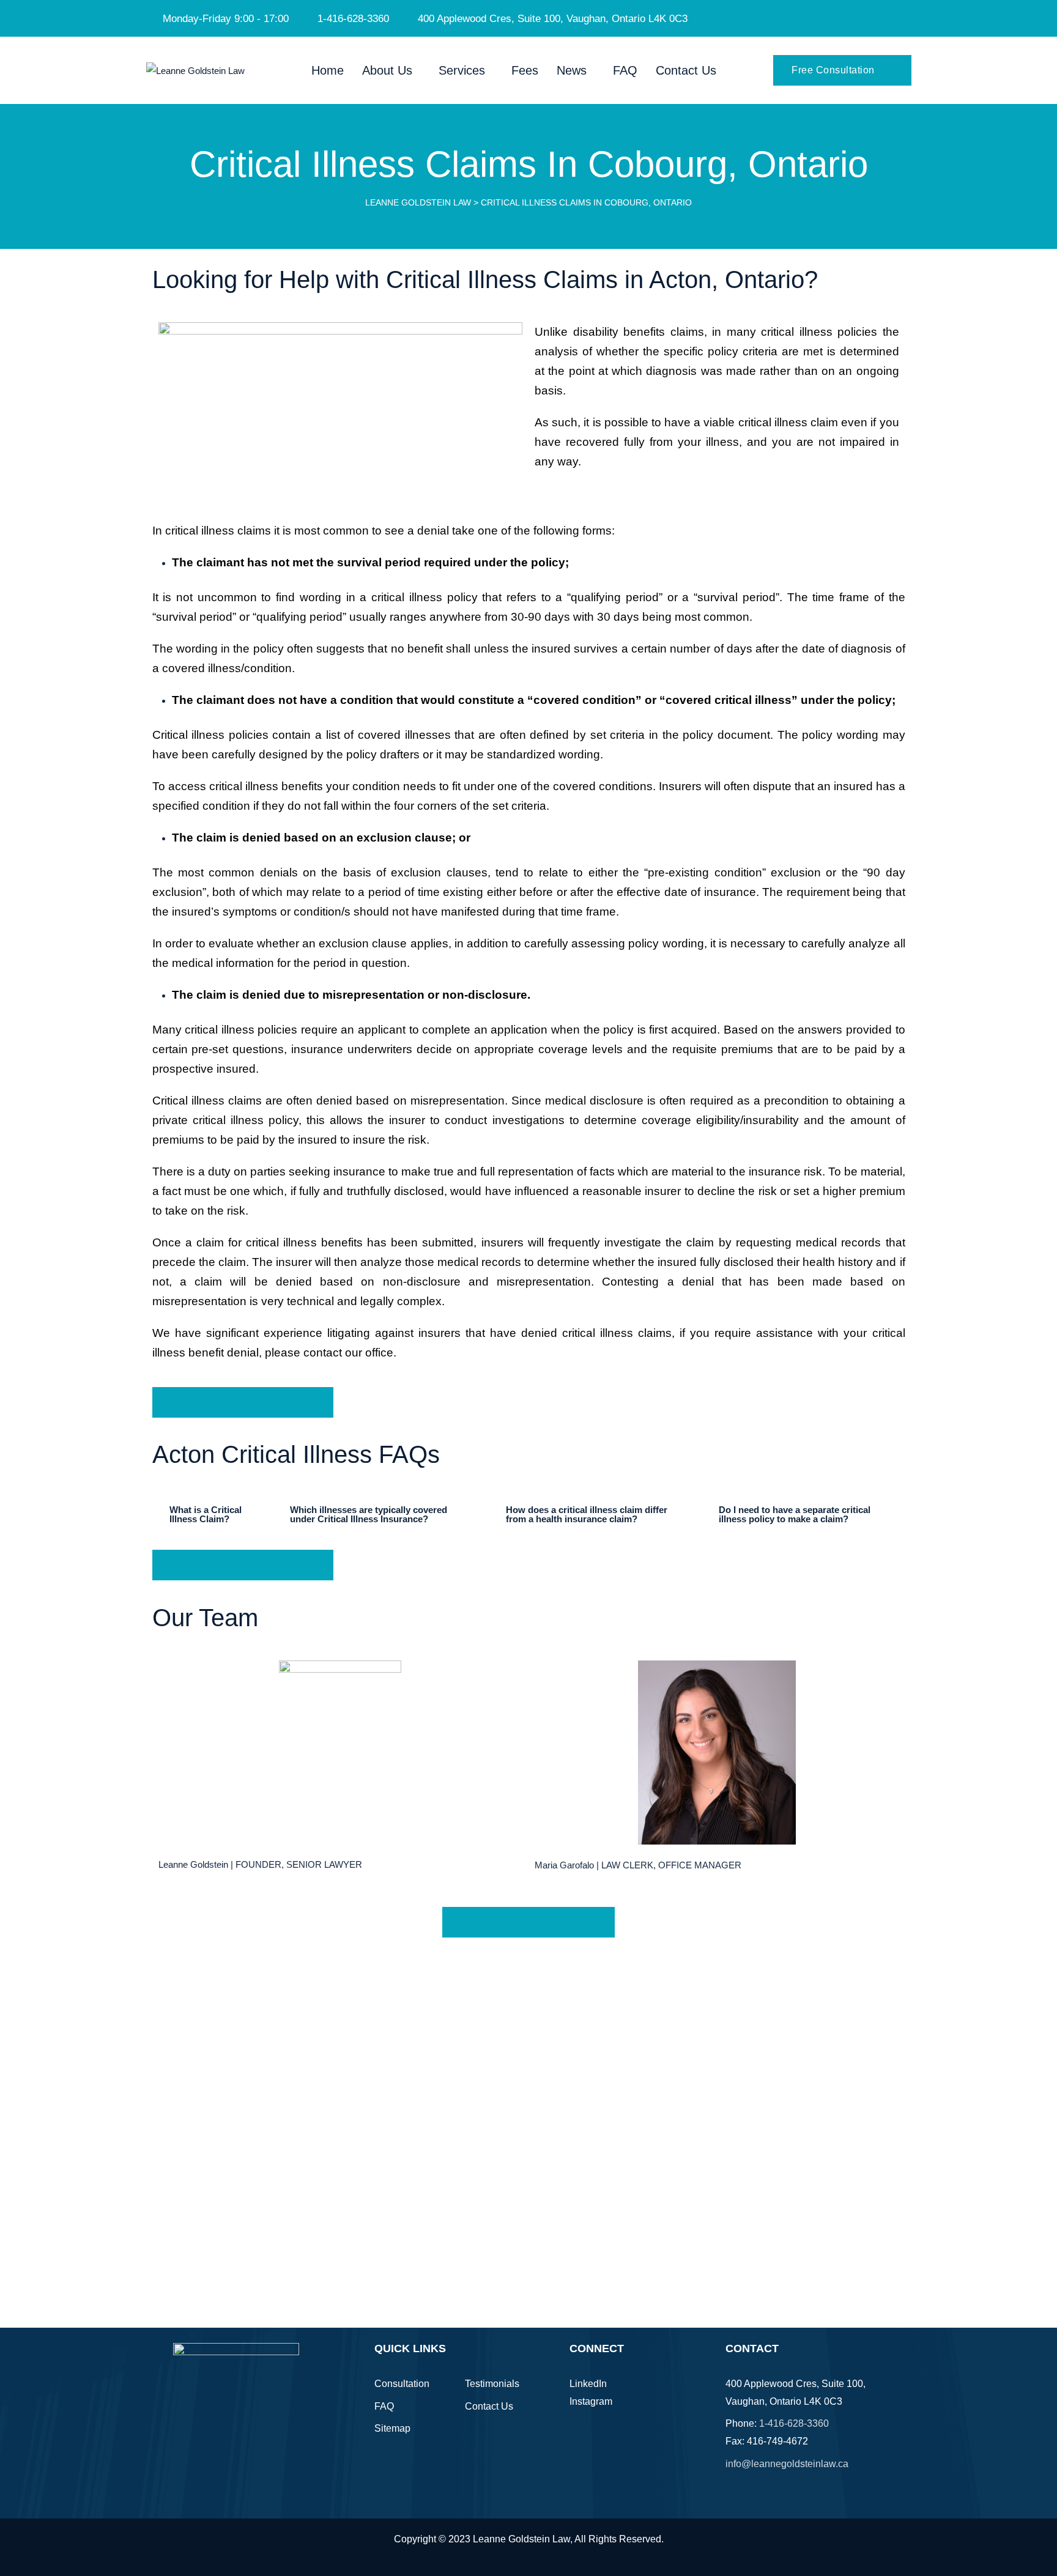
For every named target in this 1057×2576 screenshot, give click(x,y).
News (572, 70)
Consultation (402, 2384)
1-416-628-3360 (794, 2423)
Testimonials (492, 2384)
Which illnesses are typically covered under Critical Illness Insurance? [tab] (369, 1514)
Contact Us (686, 70)
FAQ (625, 70)
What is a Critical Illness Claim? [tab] (206, 1514)
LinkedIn (588, 2384)
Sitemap (392, 2428)
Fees (525, 70)
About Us (387, 70)
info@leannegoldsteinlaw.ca (787, 2464)
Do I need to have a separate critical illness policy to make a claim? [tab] (795, 1514)
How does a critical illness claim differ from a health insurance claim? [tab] (587, 1514)
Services (462, 70)
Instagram (591, 2401)
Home (328, 70)
